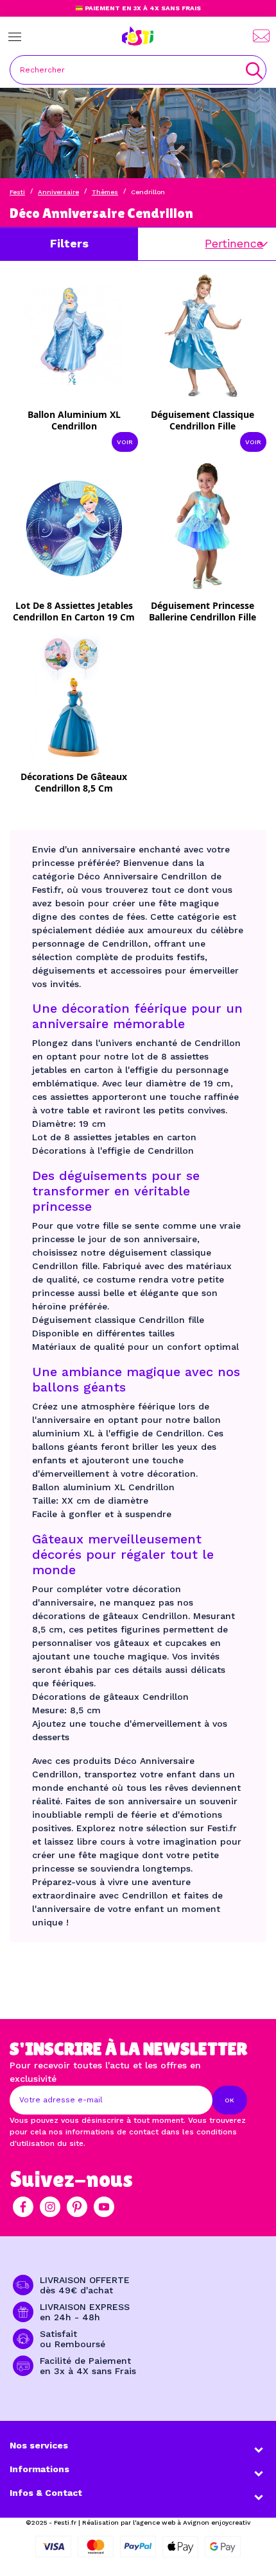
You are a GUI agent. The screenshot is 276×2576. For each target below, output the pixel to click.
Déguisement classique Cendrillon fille (203, 420)
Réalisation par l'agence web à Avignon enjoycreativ (166, 2522)
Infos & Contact (46, 2493)
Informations (39, 2469)
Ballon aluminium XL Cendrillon (74, 420)
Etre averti (82, 609)
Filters (69, 243)
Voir (125, 442)
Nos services (39, 2445)
